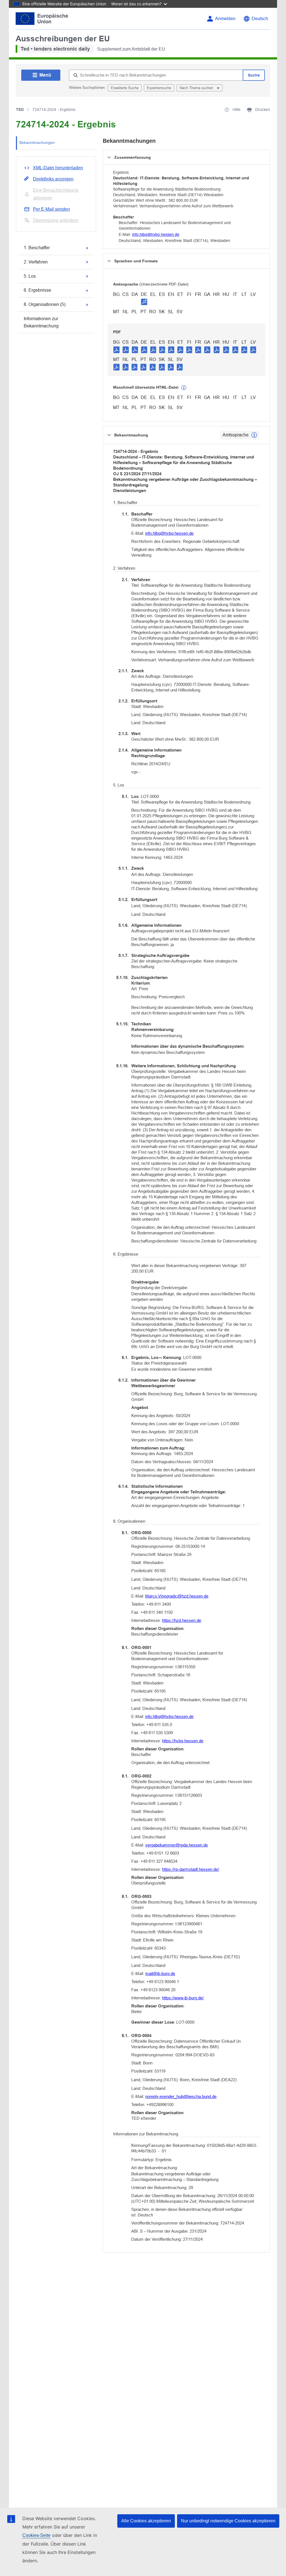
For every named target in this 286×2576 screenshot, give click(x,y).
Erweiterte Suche (125, 88)
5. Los (30, 276)
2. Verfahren (36, 262)
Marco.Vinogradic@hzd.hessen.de (177, 1596)
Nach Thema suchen (197, 88)
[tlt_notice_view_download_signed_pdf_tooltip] (144, 302)
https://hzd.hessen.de (182, 1620)
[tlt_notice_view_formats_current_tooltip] (254, 435)
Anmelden (225, 19)
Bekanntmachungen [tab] (37, 142)
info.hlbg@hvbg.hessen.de (156, 234)
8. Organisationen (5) (45, 304)
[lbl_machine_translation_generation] (184, 388)
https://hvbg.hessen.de (183, 1741)
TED (20, 110)
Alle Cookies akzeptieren (146, 2521)
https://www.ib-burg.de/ (183, 1998)
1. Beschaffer (37, 248)
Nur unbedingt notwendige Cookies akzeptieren (228, 2521)
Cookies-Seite (36, 2535)
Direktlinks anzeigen (53, 179)
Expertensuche (159, 88)
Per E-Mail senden (51, 209)
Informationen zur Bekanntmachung (41, 322)
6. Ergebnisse (37, 290)
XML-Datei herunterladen (58, 168)
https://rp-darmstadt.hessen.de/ (190, 1869)
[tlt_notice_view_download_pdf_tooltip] (116, 350)
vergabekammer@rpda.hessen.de (177, 1845)
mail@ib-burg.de (160, 1973)
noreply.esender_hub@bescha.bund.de (181, 2096)
